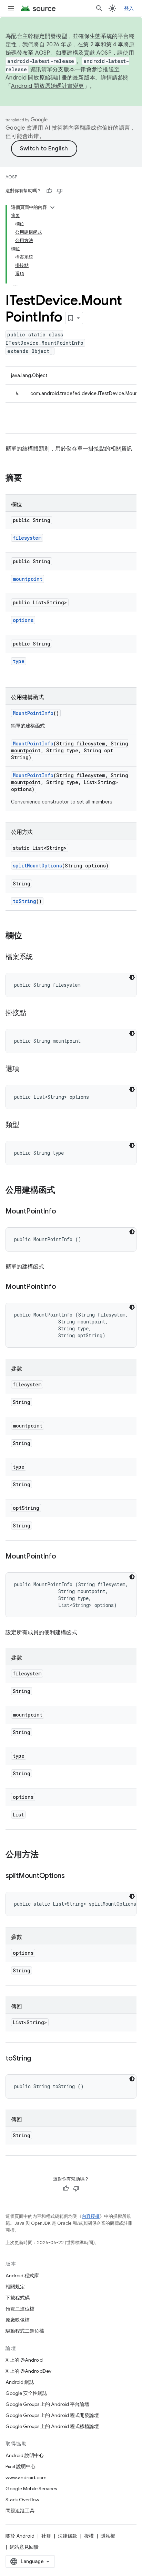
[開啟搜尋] (99, 8)
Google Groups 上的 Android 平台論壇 (47, 2404)
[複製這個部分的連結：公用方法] (45, 1855)
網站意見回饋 (24, 2547)
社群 (46, 2536)
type (19, 661)
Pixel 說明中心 (21, 2466)
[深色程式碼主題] (132, 977)
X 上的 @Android (24, 2360)
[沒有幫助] (60, 191)
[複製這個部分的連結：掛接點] (33, 1013)
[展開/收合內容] (52, 207)
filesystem (27, 538)
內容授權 (91, 2216)
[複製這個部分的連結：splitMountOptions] (72, 1876)
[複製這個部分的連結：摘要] (29, 478)
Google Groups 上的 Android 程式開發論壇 (52, 2415)
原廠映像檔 (18, 2320)
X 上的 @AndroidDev (28, 2371)
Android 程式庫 (22, 2276)
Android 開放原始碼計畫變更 (47, 86)
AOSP (11, 177)
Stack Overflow (22, 2500)
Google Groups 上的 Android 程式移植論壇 (52, 2426)
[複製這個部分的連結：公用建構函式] (62, 1191)
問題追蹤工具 (20, 2511)
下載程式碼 (18, 2298)
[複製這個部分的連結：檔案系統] (40, 957)
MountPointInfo (33, 713)
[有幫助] (49, 191)
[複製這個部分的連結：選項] (26, 1069)
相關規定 (15, 2287)
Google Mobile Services (31, 2489)
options (23, 620)
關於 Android (20, 2536)
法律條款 (68, 2536)
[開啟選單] (11, 8)
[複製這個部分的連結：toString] (38, 2059)
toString (24, 901)
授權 (89, 2536)
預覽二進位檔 (20, 2309)
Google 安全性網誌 (26, 2393)
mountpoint (28, 579)
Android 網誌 (20, 2382)
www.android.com (26, 2477)
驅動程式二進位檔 (25, 2331)
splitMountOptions (37, 866)
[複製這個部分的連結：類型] (26, 1125)
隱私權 (108, 2536)
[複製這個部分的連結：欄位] (29, 936)
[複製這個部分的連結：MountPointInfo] (63, 1212)
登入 (129, 8)
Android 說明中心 (25, 2455)
